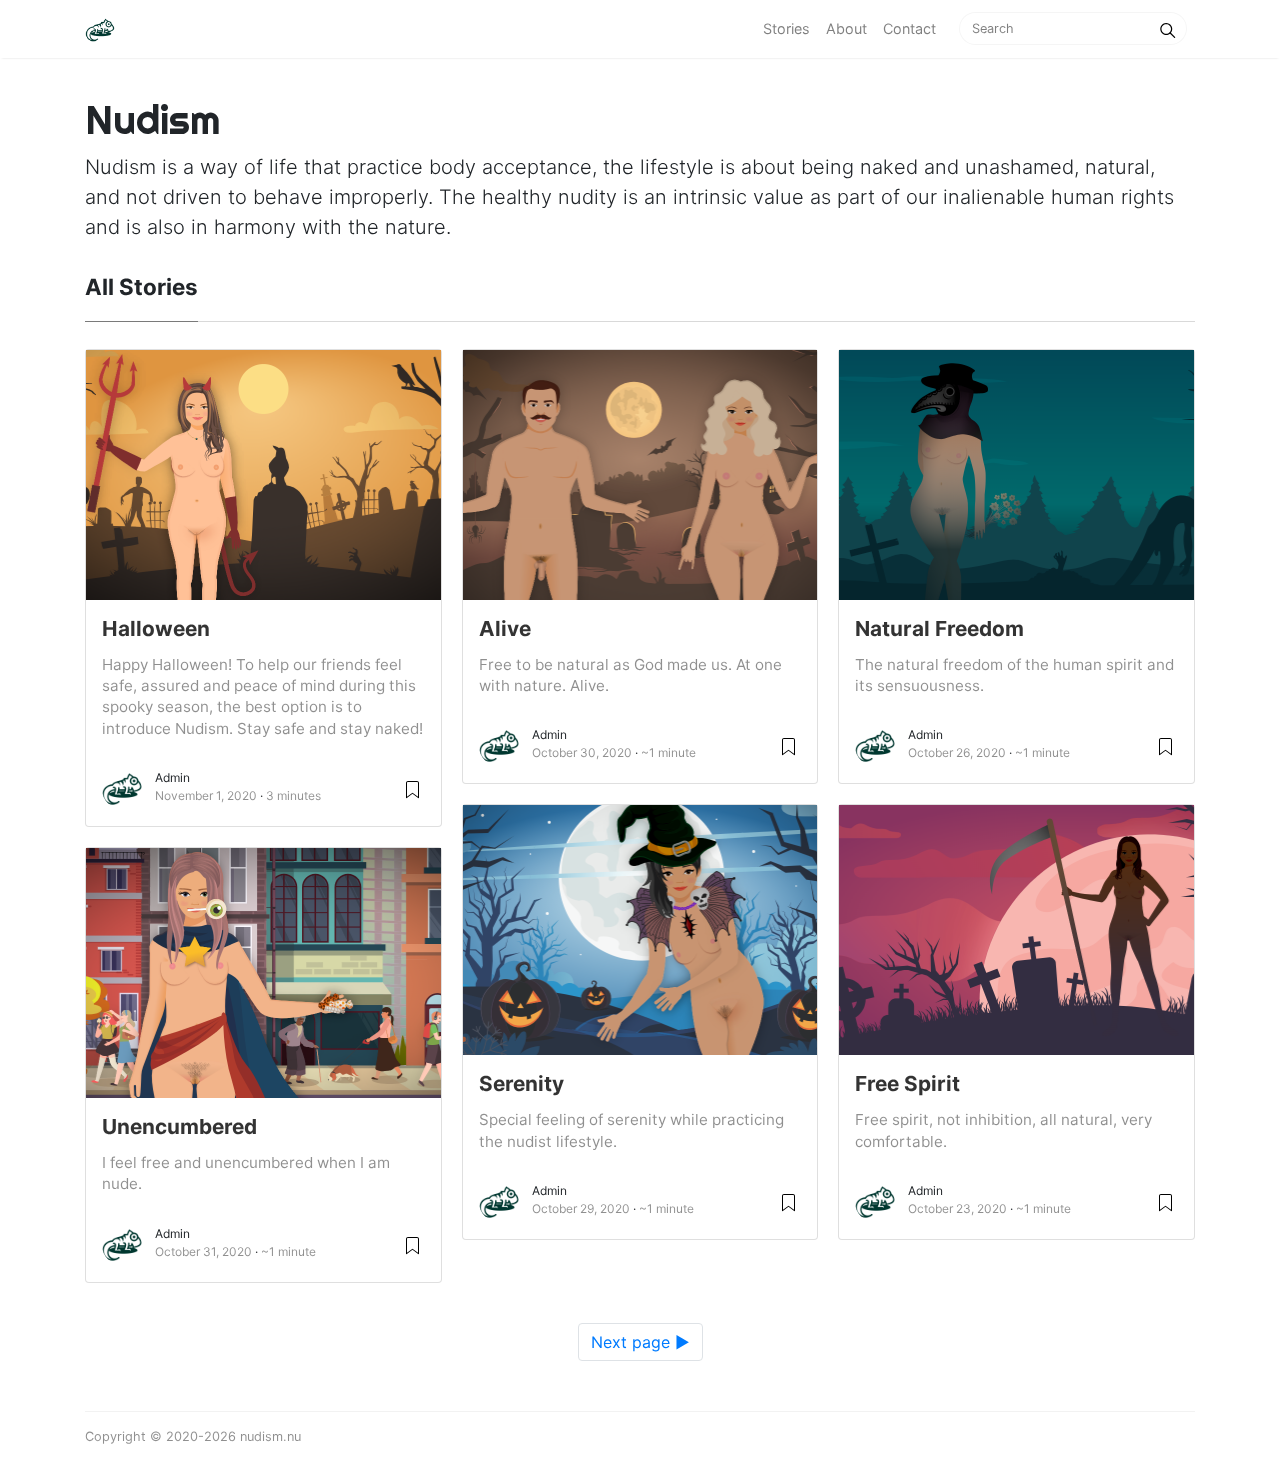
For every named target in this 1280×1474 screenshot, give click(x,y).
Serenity (521, 1083)
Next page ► (640, 1342)
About (846, 28)
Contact (909, 28)
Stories (786, 28)
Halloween (156, 628)
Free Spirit (907, 1083)
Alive (505, 628)
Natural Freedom (939, 628)
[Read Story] (412, 788)
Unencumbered (179, 1126)
